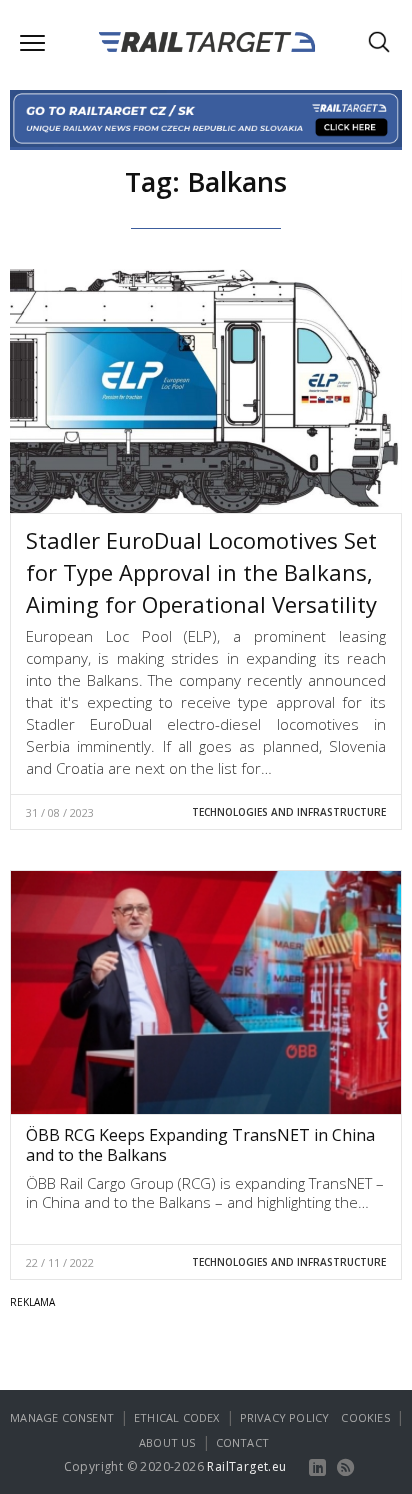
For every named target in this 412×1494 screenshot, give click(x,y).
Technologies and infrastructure (289, 812)
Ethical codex (177, 1417)
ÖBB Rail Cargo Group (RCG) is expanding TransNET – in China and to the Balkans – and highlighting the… (205, 1193)
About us (167, 1442)
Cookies (365, 1417)
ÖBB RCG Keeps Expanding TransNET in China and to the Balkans (200, 1145)
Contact (242, 1442)
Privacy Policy (285, 1417)
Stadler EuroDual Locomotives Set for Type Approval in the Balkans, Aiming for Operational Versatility (201, 572)
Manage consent (62, 1417)
